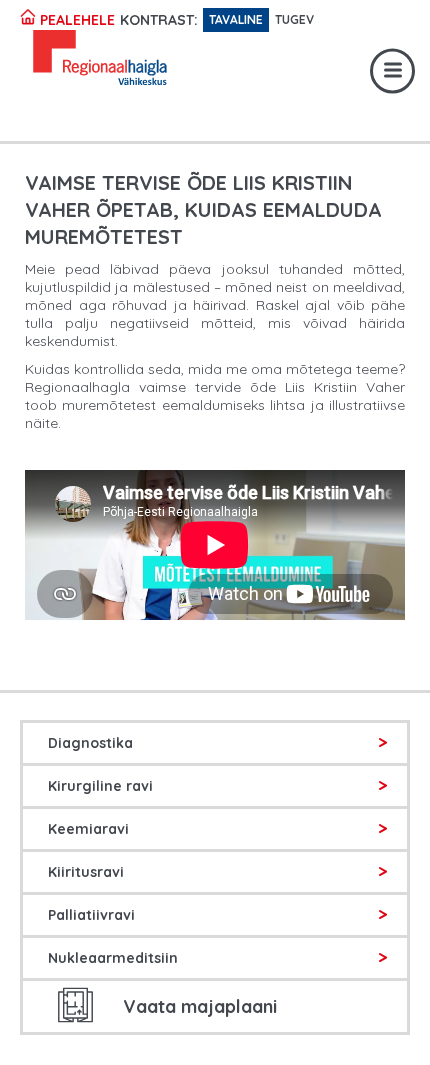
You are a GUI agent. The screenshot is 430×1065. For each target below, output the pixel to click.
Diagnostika (90, 743)
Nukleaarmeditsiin (113, 958)
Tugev (294, 19)
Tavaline (236, 19)
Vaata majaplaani (200, 1006)
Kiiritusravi (86, 872)
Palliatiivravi (91, 915)
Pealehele (75, 20)
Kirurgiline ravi (100, 786)
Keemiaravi (88, 829)
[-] (69, 60)
